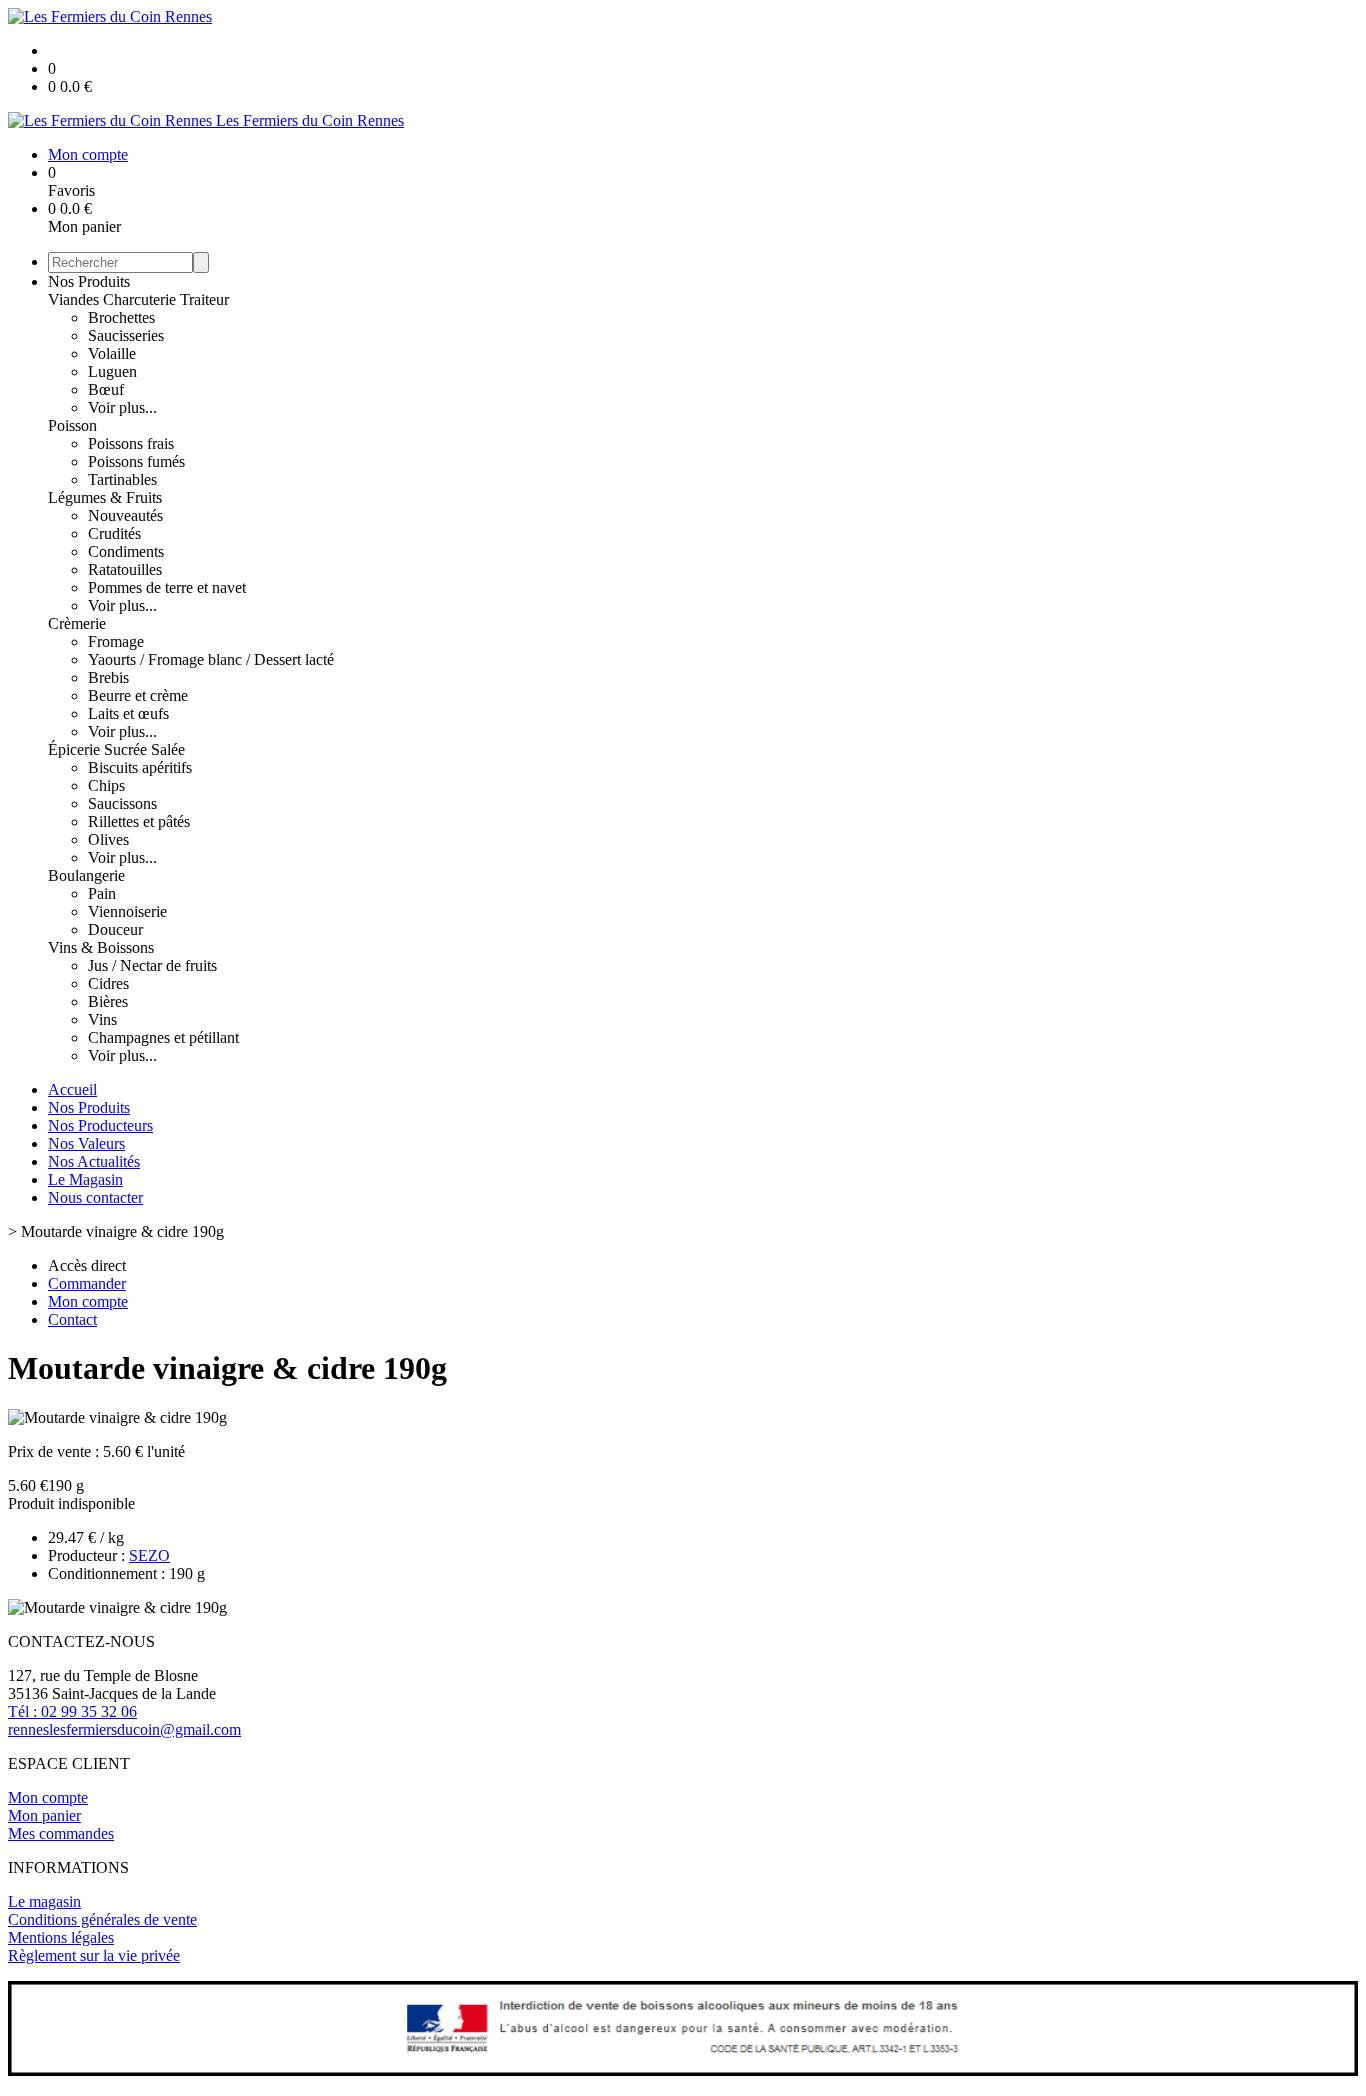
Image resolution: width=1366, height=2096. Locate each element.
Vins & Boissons (101, 947)
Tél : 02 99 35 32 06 (72, 1711)
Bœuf (106, 389)
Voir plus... (122, 407)
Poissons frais (131, 443)
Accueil (72, 1089)
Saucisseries (126, 335)
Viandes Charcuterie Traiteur (138, 299)
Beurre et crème (138, 695)
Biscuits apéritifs (140, 767)
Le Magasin (85, 1179)
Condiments (126, 551)
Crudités (114, 533)
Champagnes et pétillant (163, 1037)
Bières (108, 1001)
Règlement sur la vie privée (94, 1955)
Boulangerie (86, 875)
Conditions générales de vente (102, 1919)
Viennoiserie (127, 911)
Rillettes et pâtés (139, 821)
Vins (102, 1019)
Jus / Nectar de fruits (152, 965)
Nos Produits (89, 281)
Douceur (115, 929)
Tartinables (122, 479)
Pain (102, 893)
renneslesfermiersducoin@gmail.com (124, 1729)
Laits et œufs (128, 713)
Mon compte (48, 1797)
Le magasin (44, 1901)
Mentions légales (61, 1937)
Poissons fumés (136, 461)
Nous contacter (95, 1197)
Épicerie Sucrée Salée (116, 749)
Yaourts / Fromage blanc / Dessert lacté (211, 659)
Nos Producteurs (100, 1125)
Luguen (112, 371)
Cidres (108, 983)
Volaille (112, 353)
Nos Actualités (94, 1161)
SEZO (149, 1555)
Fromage (116, 641)
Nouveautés (125, 515)
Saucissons (122, 803)
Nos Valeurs (86, 1143)
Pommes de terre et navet (167, 587)
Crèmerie (77, 623)
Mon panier (44, 1815)
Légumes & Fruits (105, 497)
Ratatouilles (125, 569)
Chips (106, 785)
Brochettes (121, 317)
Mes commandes (61, 1833)
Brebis (108, 677)
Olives (108, 839)
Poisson (72, 425)
